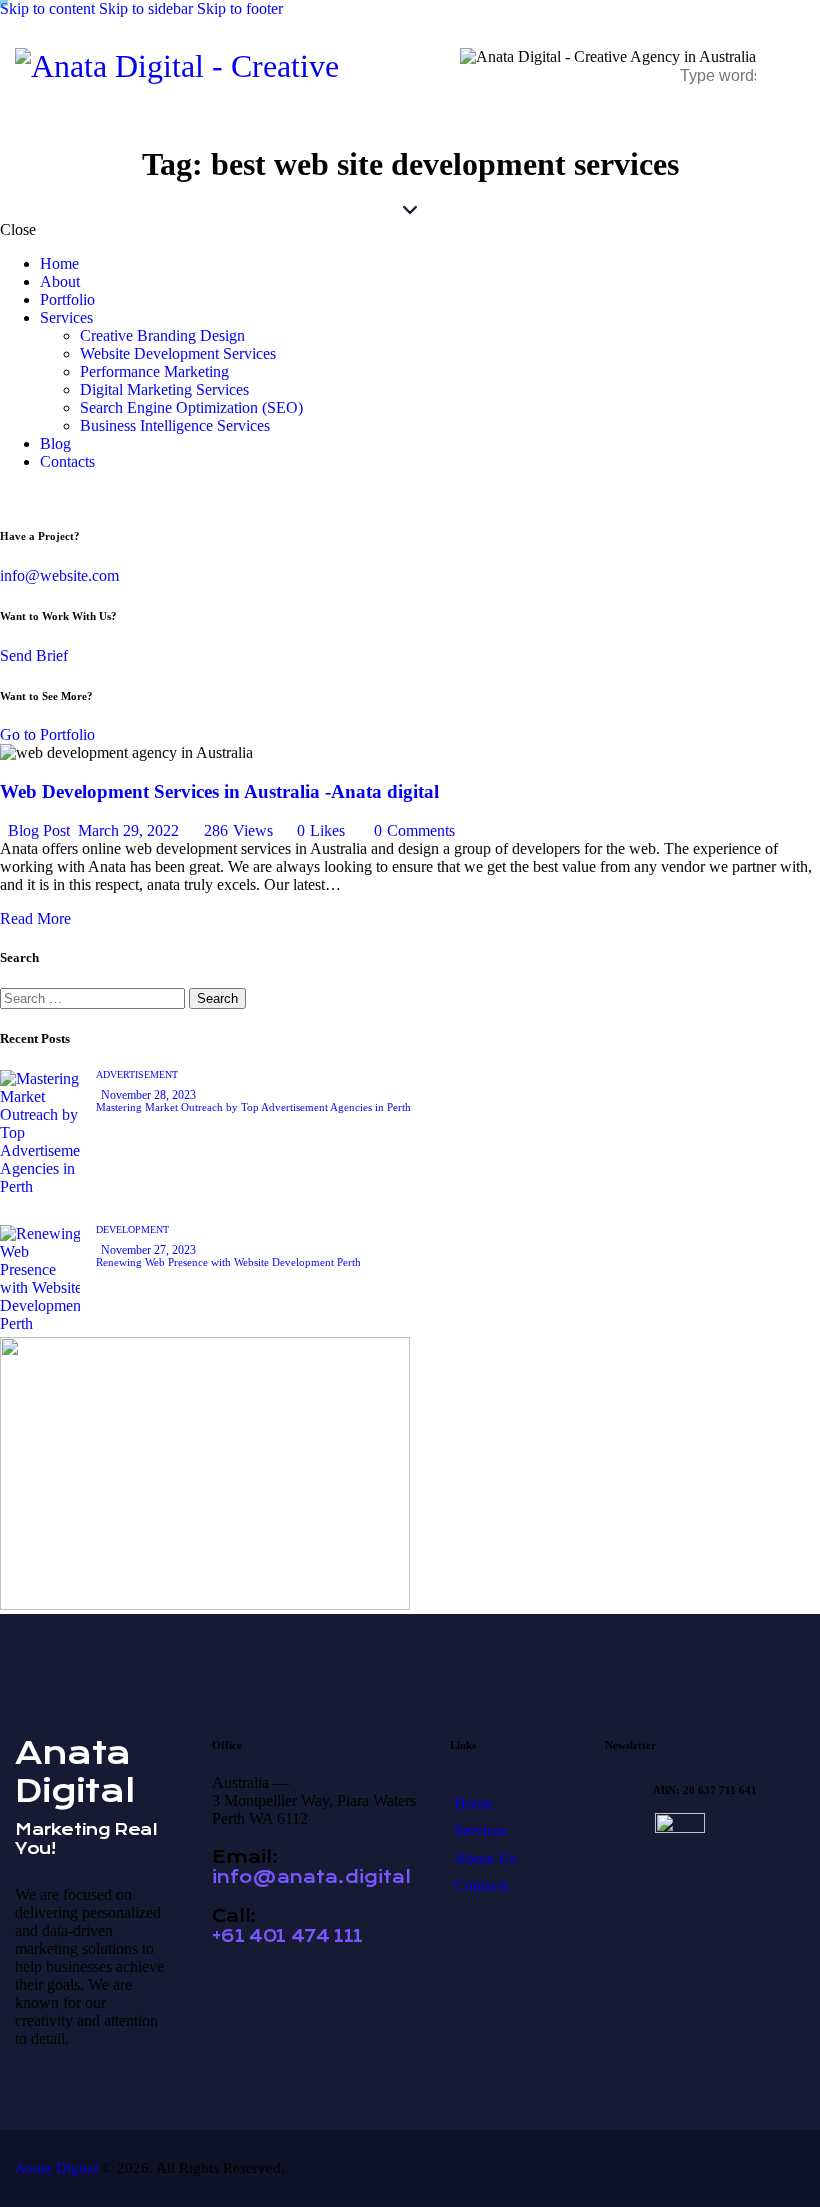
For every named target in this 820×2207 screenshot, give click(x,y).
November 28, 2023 (148, 1095)
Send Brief (34, 655)
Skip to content (47, 8)
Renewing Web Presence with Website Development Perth (228, 1262)
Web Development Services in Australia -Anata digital (219, 791)
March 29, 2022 (128, 830)
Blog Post (39, 830)
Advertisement (137, 1074)
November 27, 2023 (148, 1250)
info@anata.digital (311, 1877)
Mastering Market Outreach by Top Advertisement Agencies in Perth (253, 1107)
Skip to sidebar (146, 8)
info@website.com (59, 575)
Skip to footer (240, 8)
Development (132, 1229)
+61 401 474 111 (287, 1936)
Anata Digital (56, 2168)
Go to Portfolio (47, 734)
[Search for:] (94, 997)
